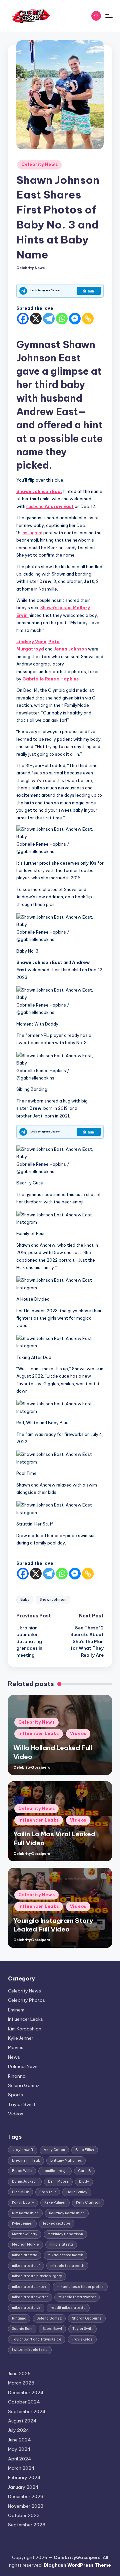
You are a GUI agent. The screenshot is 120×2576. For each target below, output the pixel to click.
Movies (16, 2047)
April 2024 (20, 2459)
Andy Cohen (54, 2150)
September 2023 (27, 2525)
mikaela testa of (26, 2266)
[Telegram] (49, 319)
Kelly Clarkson (88, 2202)
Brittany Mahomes (66, 2160)
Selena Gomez (24, 2085)
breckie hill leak (26, 2160)
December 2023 (26, 2496)
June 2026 (19, 2373)
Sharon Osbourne (87, 2318)
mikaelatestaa (25, 2255)
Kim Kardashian (25, 2029)
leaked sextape (57, 2223)
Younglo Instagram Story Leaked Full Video (53, 1925)
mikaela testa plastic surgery (37, 2276)
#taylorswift (23, 2150)
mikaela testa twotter (77, 2297)
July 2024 (19, 2430)
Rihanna (17, 2076)
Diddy (84, 2181)
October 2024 (24, 2402)
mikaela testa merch (65, 2255)
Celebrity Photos (26, 2000)
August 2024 (22, 2421)
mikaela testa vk (26, 2308)
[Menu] (109, 16)
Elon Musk (20, 2192)
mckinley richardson (65, 2234)
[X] (36, 319)
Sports (15, 2095)
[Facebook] (23, 319)
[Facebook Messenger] (75, 319)
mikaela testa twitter (30, 2297)
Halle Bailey (77, 2192)
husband (50, 506)
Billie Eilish (85, 2150)
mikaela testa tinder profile (80, 2287)
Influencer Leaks (39, 1733)
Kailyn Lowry (23, 2202)
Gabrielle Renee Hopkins (50, 679)
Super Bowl (52, 2329)
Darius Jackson (25, 2181)
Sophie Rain (22, 2329)
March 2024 (21, 2468)
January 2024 (23, 2487)
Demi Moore (58, 2181)
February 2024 (24, 2477)
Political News (23, 2066)
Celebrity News (39, 164)
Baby (25, 1600)
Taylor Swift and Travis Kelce (37, 2339)
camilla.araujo (55, 2171)
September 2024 (27, 2411)
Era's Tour (48, 2192)
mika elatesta (61, 2244)
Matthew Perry (25, 2234)
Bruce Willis (22, 2171)
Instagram (32, 533)
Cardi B (84, 2171)
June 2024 (19, 2440)
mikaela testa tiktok (29, 2287)
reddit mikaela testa (68, 2308)
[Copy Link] (88, 319)
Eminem (16, 2010)
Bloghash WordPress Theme (77, 2565)
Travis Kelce (82, 2339)
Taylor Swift (22, 2104)
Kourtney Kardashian (67, 2213)
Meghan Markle (25, 2244)
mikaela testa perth (67, 2266)
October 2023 (24, 2515)
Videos (78, 1733)
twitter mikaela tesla (30, 2350)
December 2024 (26, 2392)
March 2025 (21, 2383)
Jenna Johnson (70, 649)
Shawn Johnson (53, 1600)
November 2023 (26, 2506)
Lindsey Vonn (31, 642)
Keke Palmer (55, 2202)
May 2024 (19, 2449)
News (14, 2057)
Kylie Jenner (21, 2038)
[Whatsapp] (62, 319)
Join (91, 291)
